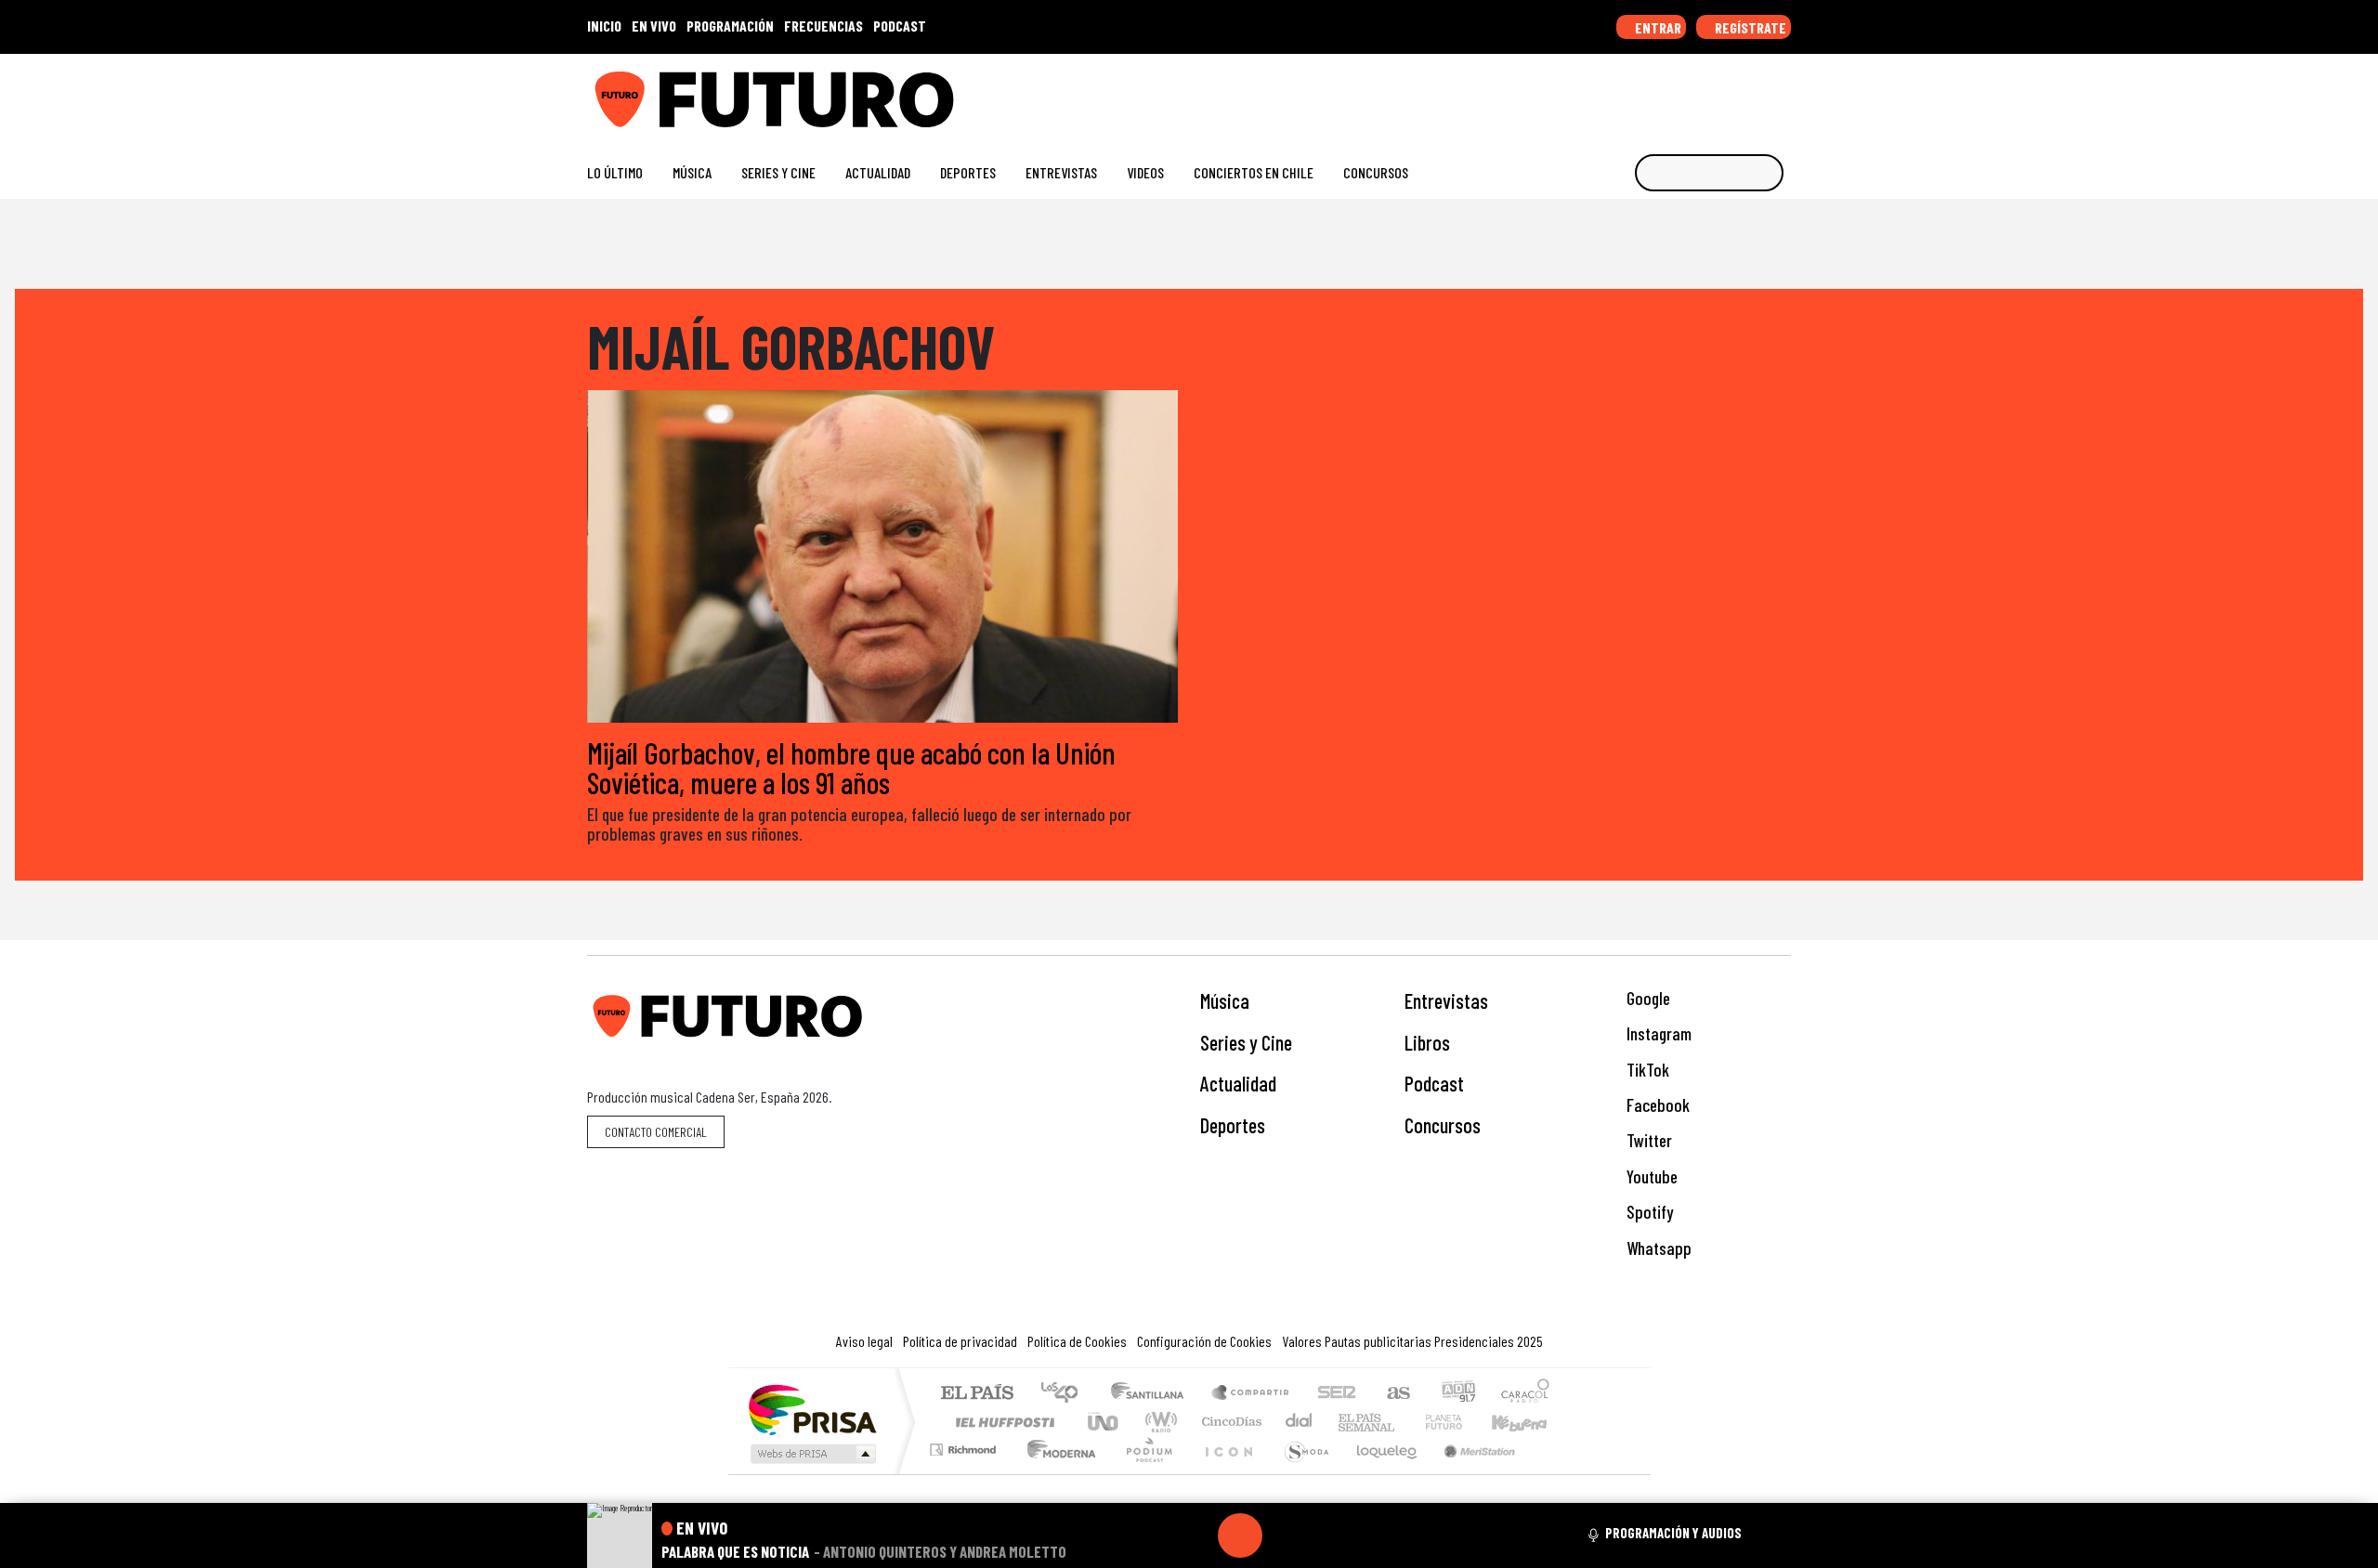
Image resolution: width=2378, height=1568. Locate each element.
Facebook (1656, 1105)
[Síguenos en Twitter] (1693, 92)
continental (1300, 1422)
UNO (1104, 1422)
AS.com (1396, 1394)
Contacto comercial (656, 1132)
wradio (1158, 1422)
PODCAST (900, 26)
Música (692, 172)
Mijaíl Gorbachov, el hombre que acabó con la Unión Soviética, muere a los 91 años (851, 767)
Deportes (968, 172)
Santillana (1153, 1394)
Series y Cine (778, 172)
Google (1646, 998)
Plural (1144, 1473)
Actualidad (878, 172)
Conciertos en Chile (1254, 172)
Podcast (1434, 1083)
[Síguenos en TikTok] (1633, 92)
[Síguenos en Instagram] (1604, 92)
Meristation (1470, 1473)
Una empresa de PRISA (812, 1409)
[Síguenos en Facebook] (1663, 92)
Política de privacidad (960, 1341)
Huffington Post (1001, 1422)
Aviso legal (864, 1341)
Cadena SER (1337, 1394)
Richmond (965, 1473)
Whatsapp (1657, 1248)
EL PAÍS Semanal (1350, 1422)
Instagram (1657, 1033)
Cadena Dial (1461, 1422)
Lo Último (615, 172)
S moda (1300, 1473)
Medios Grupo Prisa (811, 1454)
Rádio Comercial (1553, 1473)
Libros (1427, 1042)
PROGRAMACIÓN (730, 26)
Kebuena (1528, 1422)
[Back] (1151, 1535)
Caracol (1525, 1394)
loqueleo (1380, 1473)
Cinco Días (1229, 1422)
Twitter (1647, 1140)
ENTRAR (1657, 27)
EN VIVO (654, 26)
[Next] (1329, 1535)
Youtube (1650, 1176)
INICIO (604, 26)
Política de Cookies (1077, 1341)
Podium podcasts (965, 1445)
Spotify (1648, 1212)
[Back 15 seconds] (1196, 1535)
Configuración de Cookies (1204, 1341)
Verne (1405, 1422)
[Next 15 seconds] (1285, 1535)
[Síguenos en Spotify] (1752, 92)
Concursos (1376, 172)
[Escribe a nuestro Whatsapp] (1782, 92)
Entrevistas (1061, 172)
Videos (1145, 172)
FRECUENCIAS (823, 26)
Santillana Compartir (1251, 1394)
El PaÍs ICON (1225, 1473)
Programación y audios (1673, 1533)
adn (1457, 1394)
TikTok (1646, 1070)
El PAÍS (977, 1394)
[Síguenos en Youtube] (1723, 92)
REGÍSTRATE (1749, 27)
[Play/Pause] (1240, 1535)
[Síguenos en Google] (1574, 92)
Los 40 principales (1066, 1394)
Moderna (1057, 1473)
